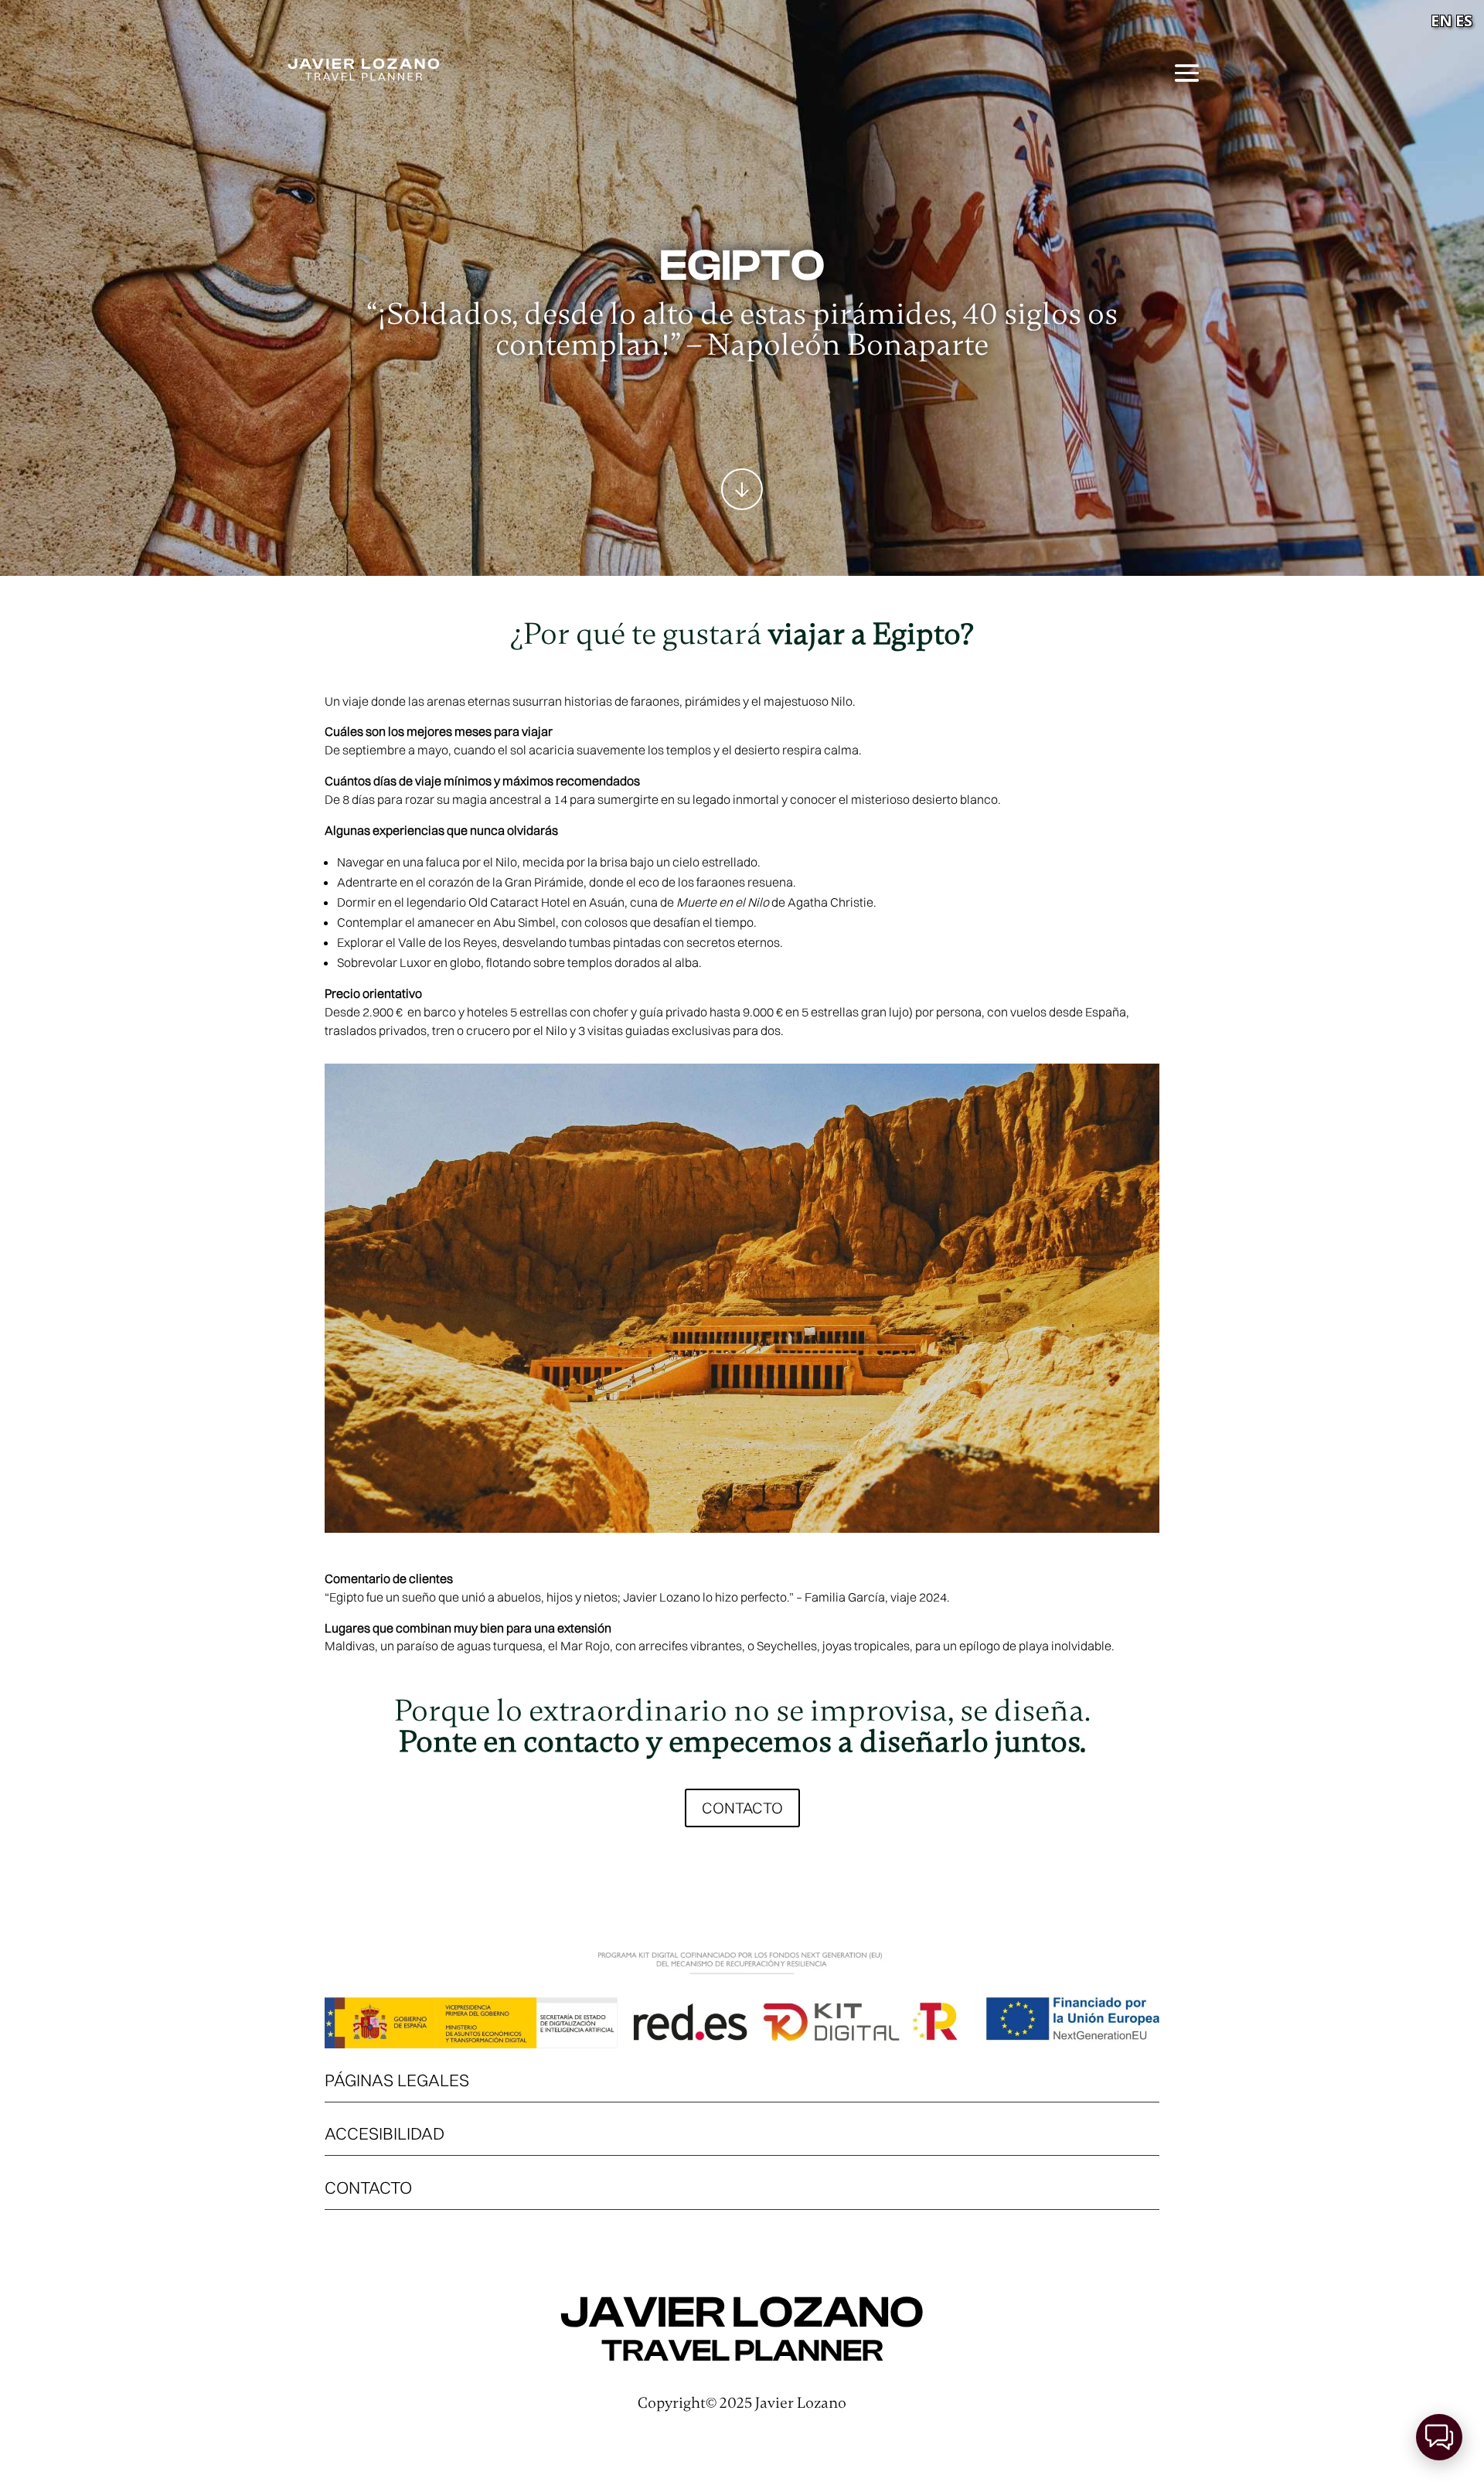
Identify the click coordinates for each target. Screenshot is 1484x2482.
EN (1441, 20)
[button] (1439, 2437)
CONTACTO (742, 1808)
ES (1464, 20)
